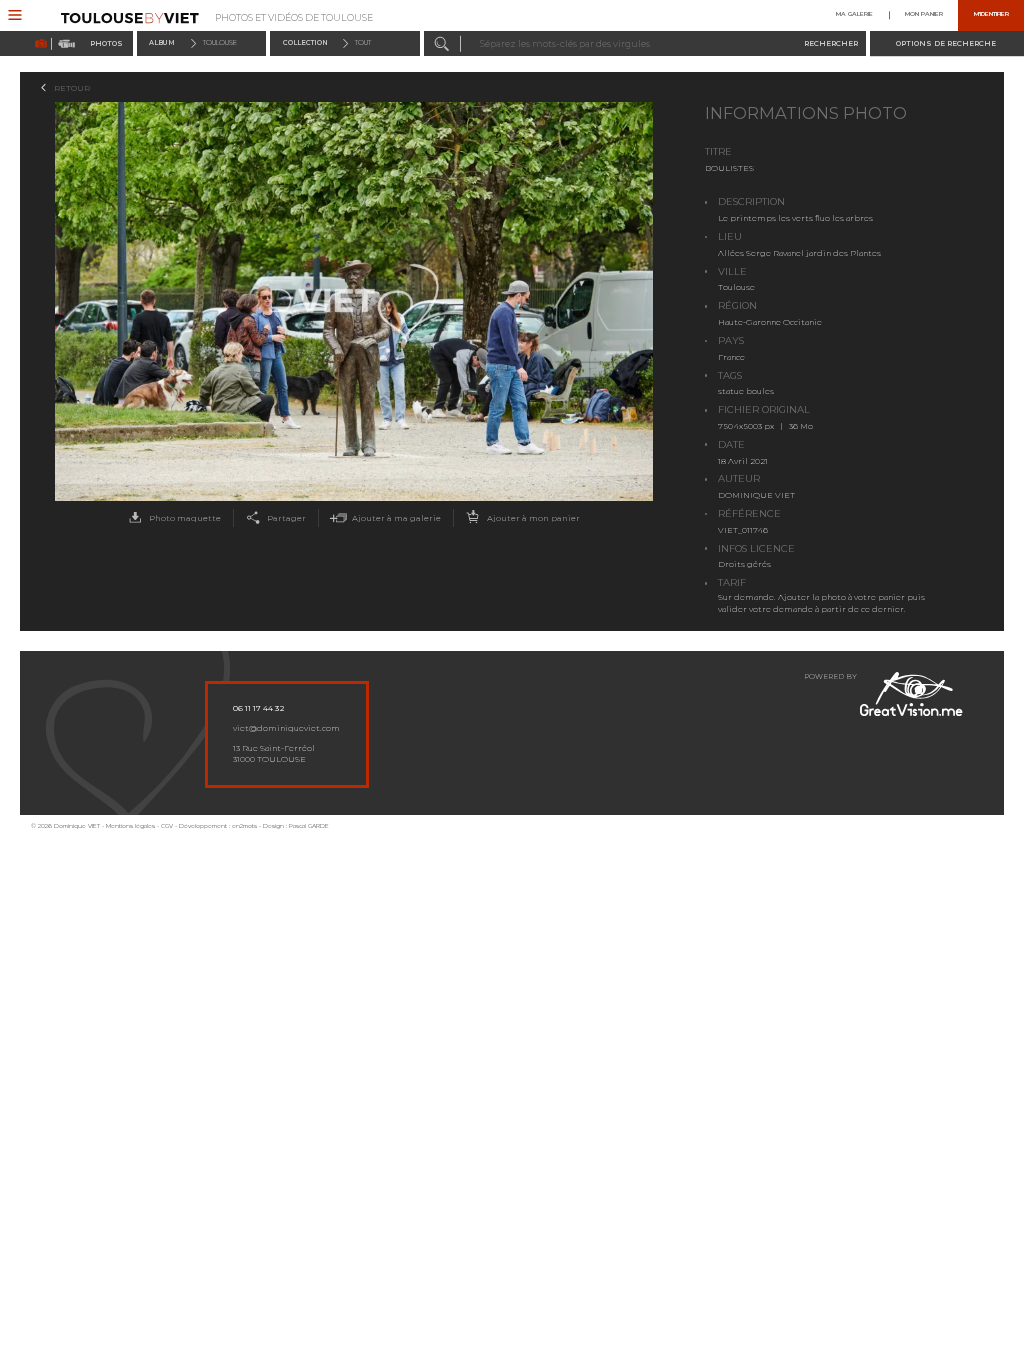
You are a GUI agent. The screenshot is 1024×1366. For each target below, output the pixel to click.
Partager (286, 518)
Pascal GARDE (309, 826)
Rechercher (831, 43)
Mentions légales (130, 826)
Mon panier (924, 15)
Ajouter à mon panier (533, 518)
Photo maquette (185, 518)
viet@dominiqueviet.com (286, 728)
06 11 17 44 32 (258, 708)
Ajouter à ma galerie (396, 518)
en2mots (244, 826)
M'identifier (991, 15)
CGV (167, 826)
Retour (72, 88)
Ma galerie (854, 15)
